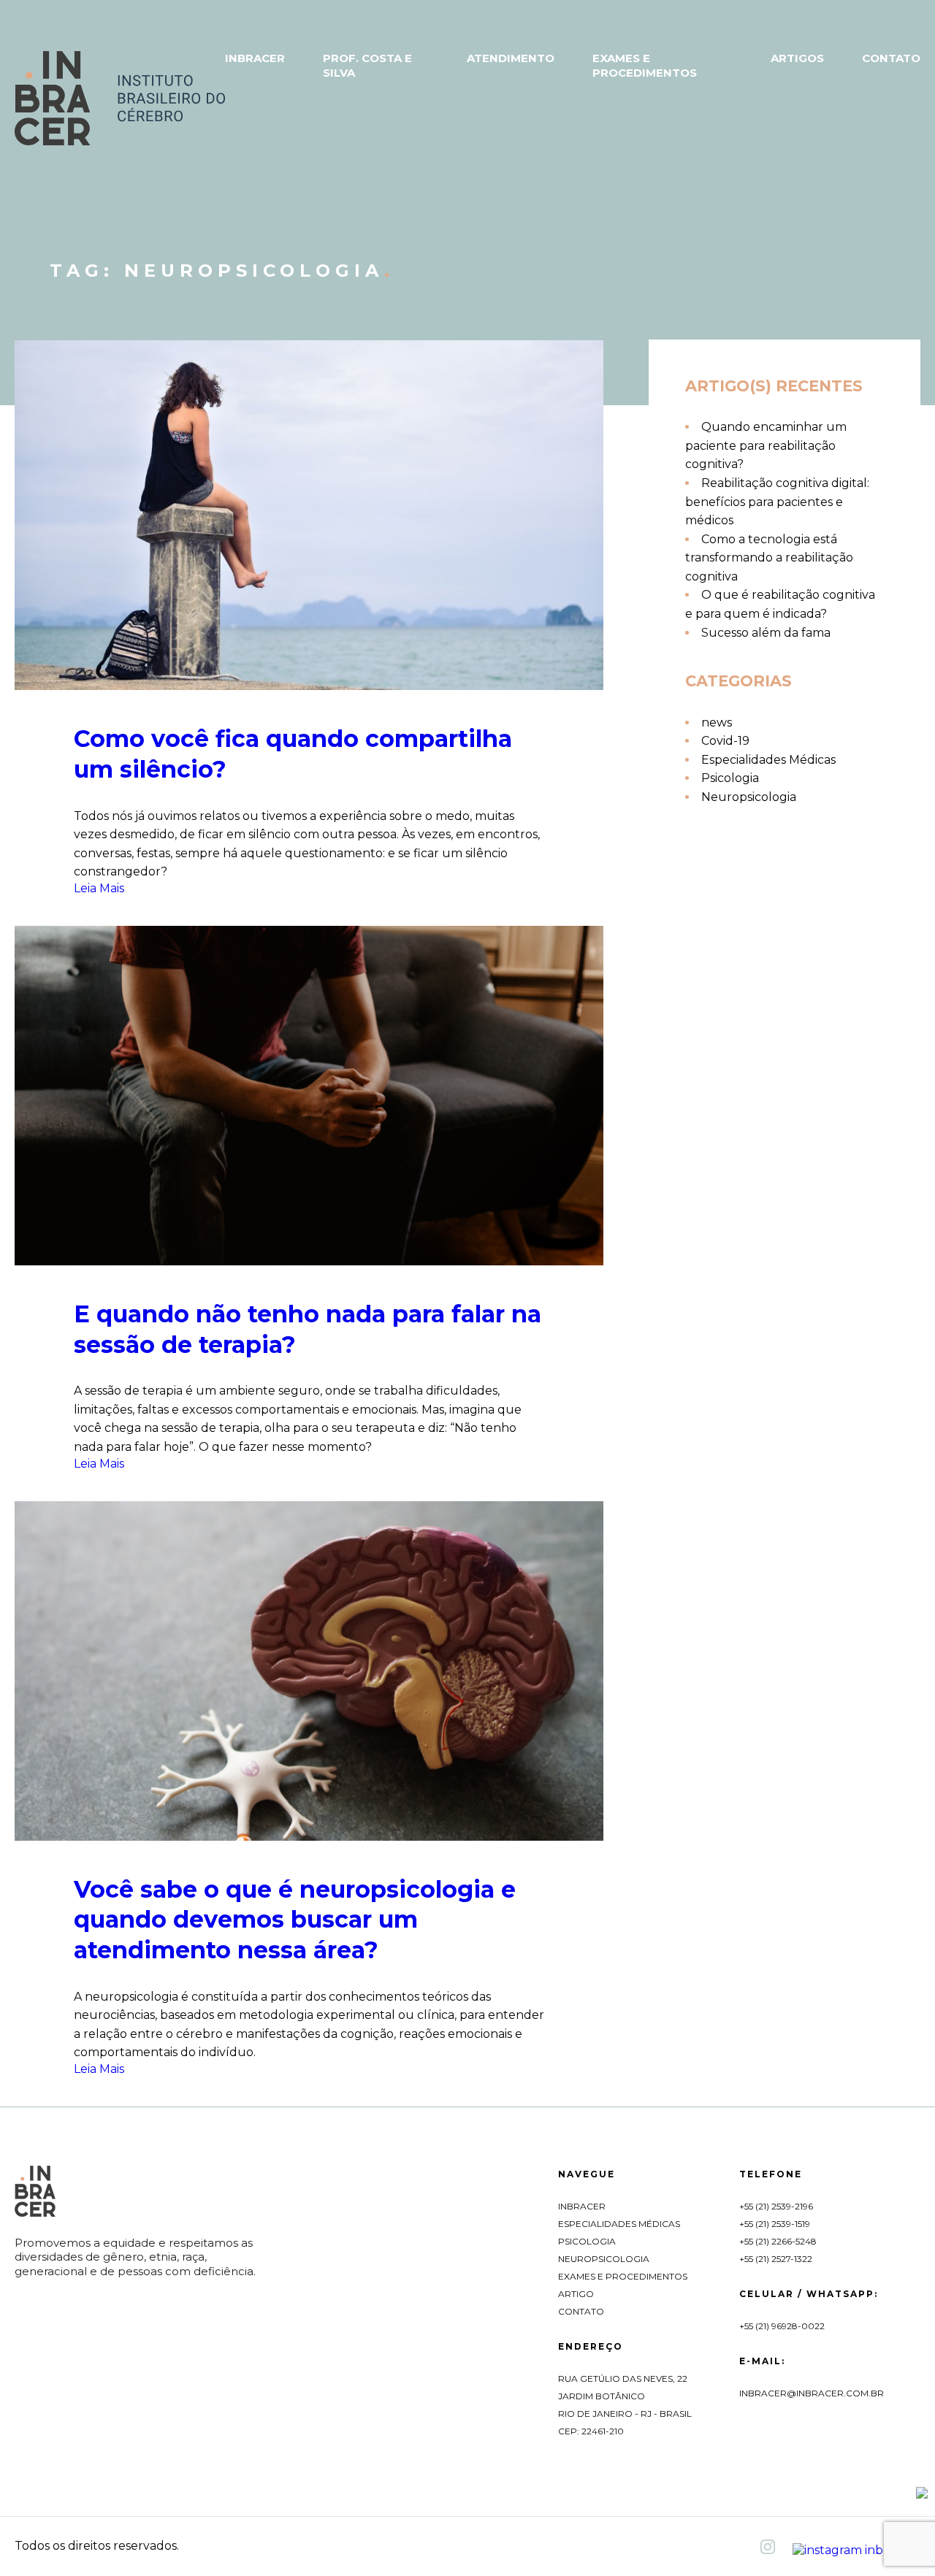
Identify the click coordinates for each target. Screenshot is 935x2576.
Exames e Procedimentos (645, 65)
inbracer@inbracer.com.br (812, 2393)
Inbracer (255, 58)
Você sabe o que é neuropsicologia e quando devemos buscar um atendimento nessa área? (295, 1920)
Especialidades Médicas (768, 760)
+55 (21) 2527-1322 (776, 2259)
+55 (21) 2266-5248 (778, 2241)
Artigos (797, 58)
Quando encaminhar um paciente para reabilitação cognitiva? (766, 445)
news (717, 722)
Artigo (576, 2294)
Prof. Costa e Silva (367, 65)
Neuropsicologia (749, 797)
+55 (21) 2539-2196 (776, 2206)
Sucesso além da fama (766, 633)
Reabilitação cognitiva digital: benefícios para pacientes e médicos (777, 502)
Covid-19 (725, 741)
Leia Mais (99, 888)
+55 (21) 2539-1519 (775, 2224)
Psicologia (730, 778)
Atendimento (511, 58)
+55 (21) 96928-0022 (782, 2326)
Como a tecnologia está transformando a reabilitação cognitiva (769, 558)
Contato (891, 58)
